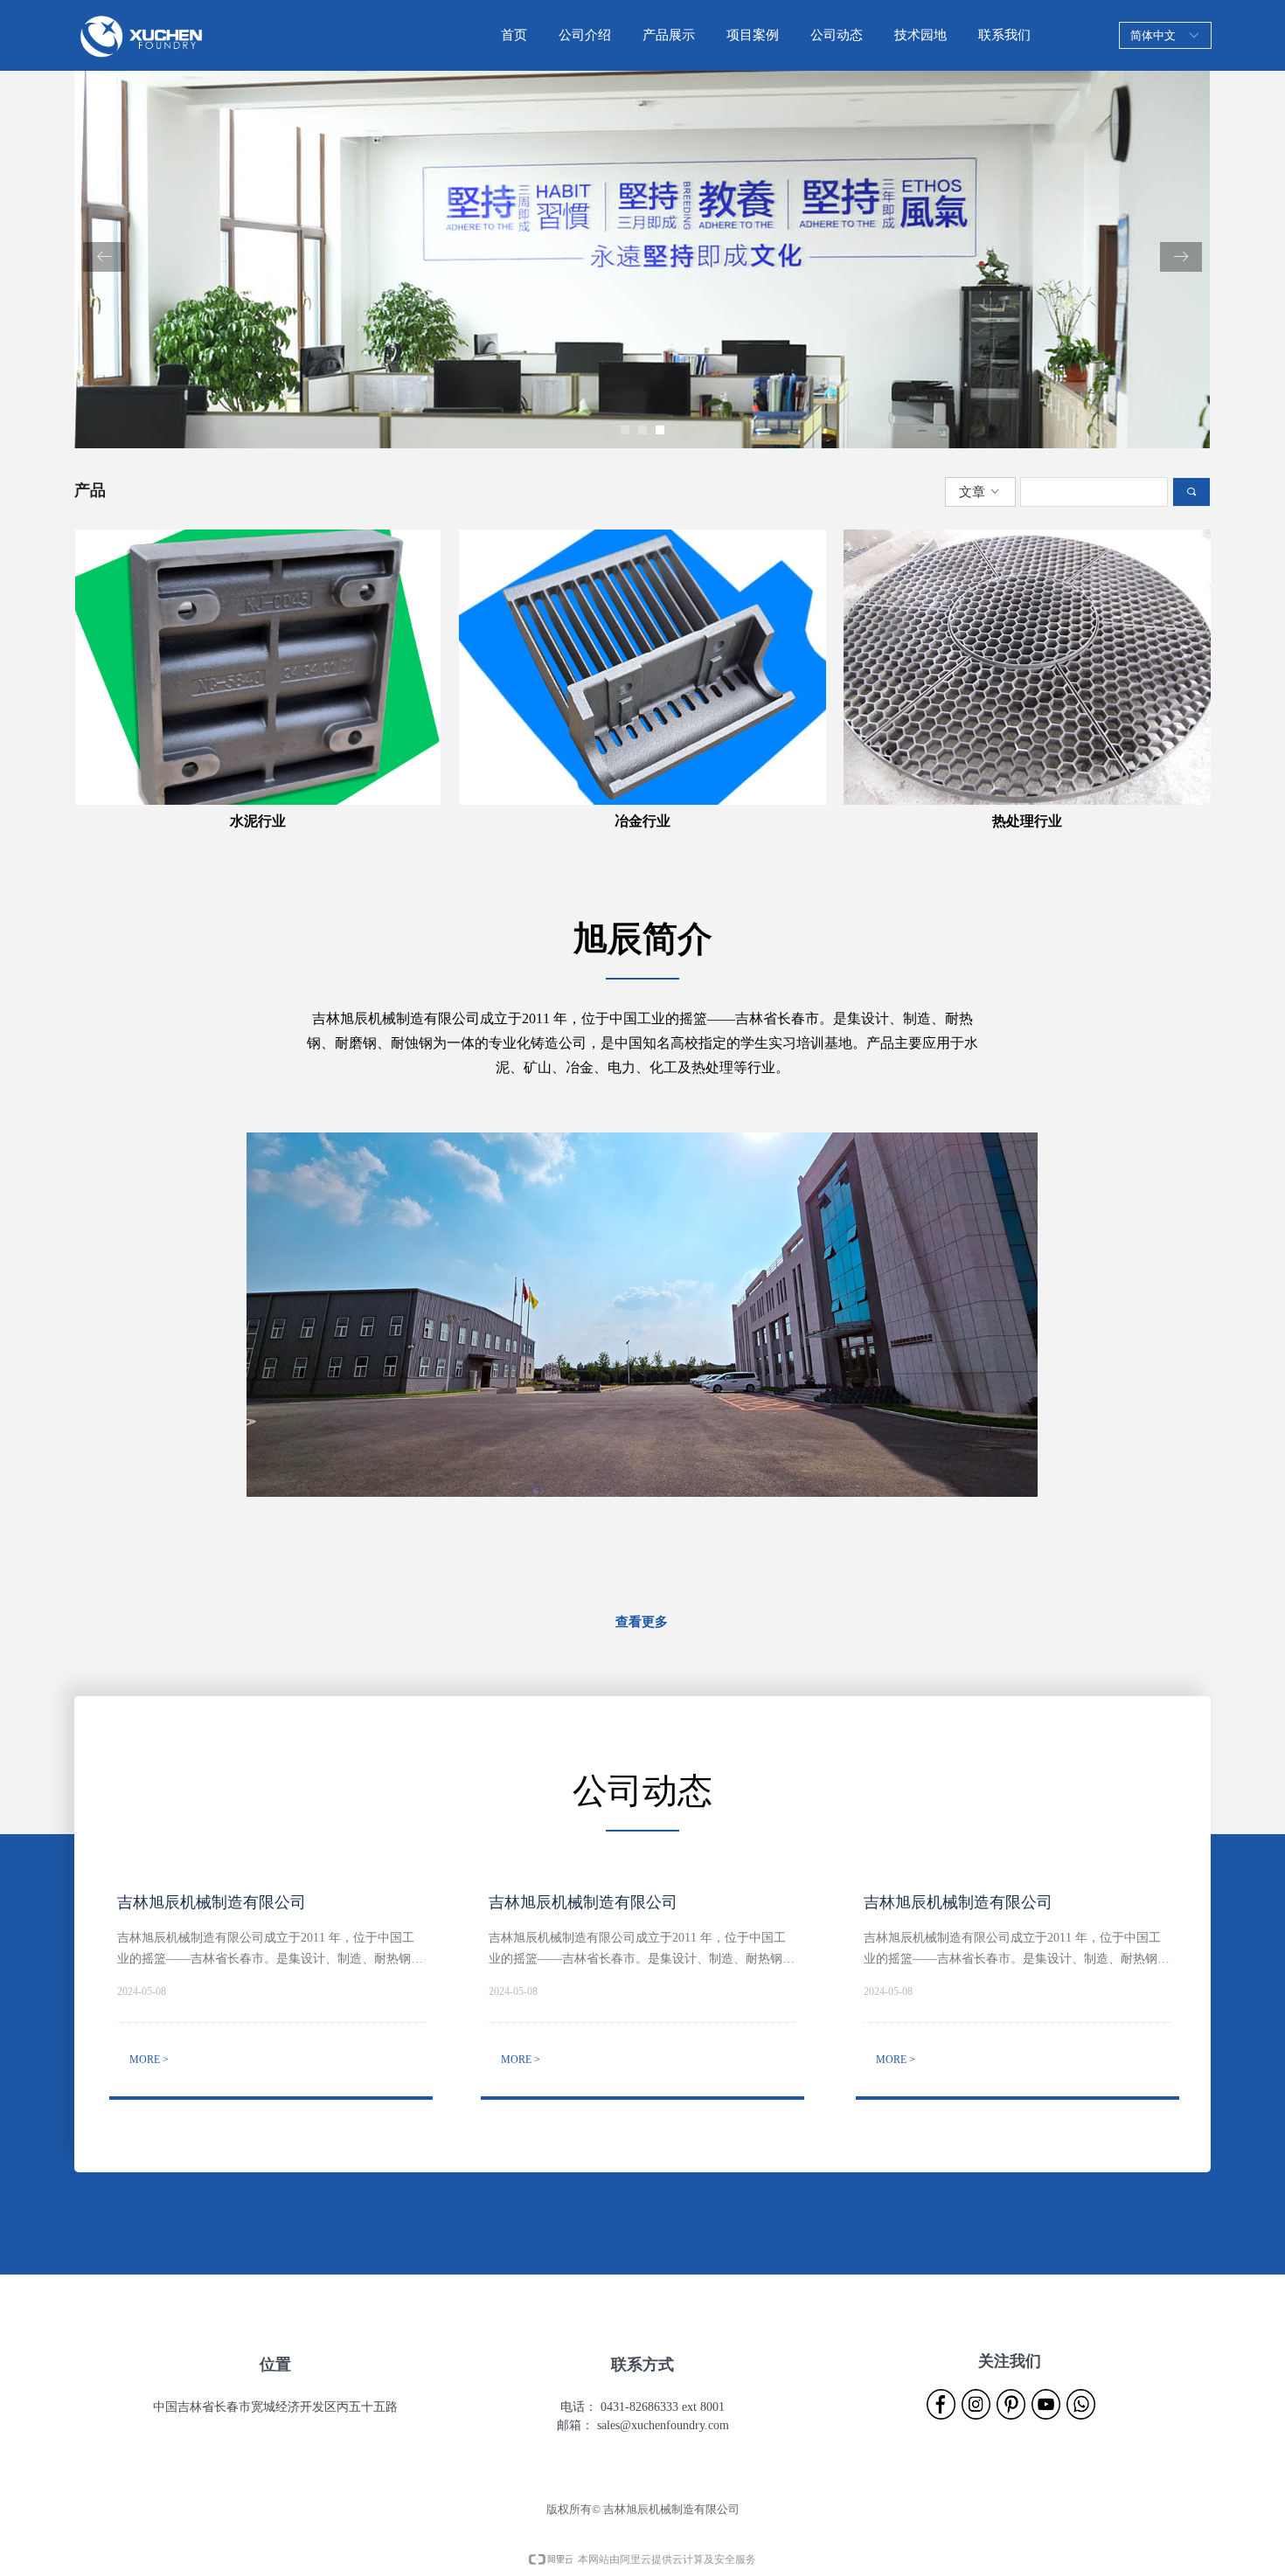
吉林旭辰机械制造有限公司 (212, 1902)
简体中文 (1153, 35)
